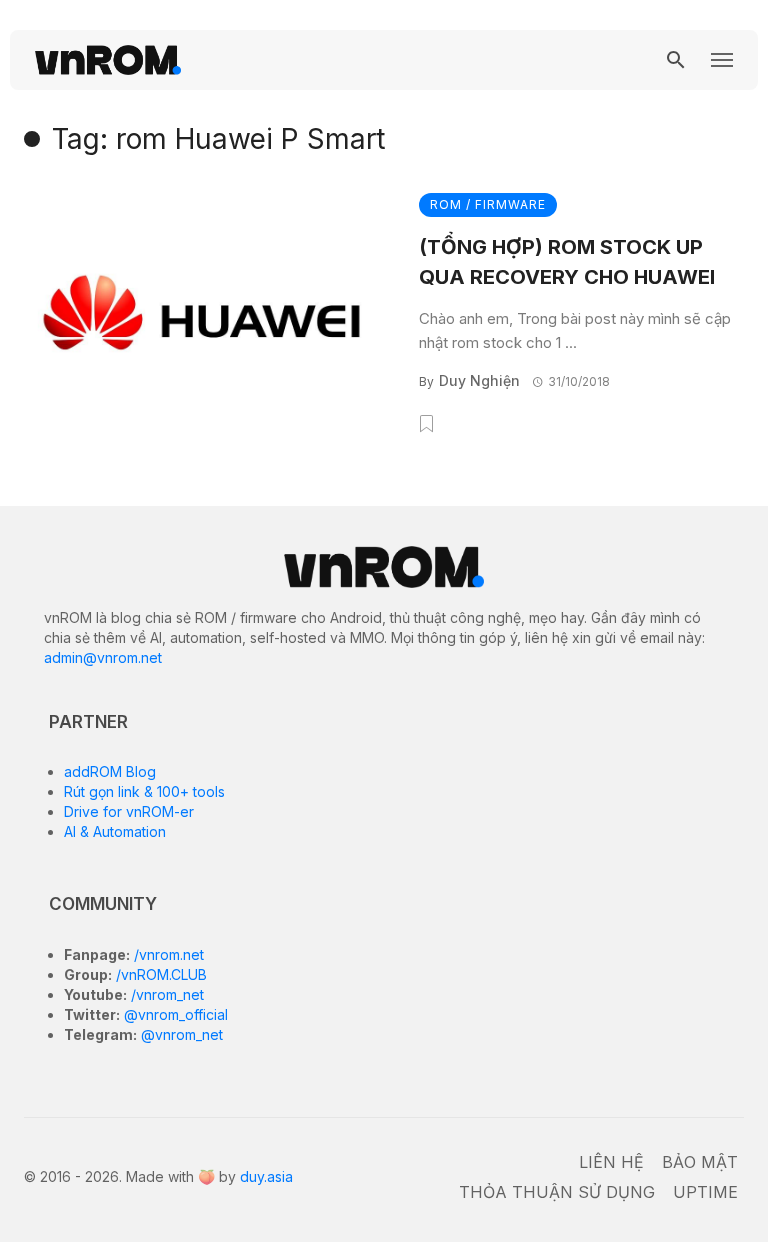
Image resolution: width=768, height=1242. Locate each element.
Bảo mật (700, 1162)
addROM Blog (110, 771)
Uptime (705, 1192)
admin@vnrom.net (103, 657)
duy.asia (266, 1176)
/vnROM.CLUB (159, 974)
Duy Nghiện (479, 380)
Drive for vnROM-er (129, 811)
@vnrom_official (174, 1014)
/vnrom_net (165, 994)
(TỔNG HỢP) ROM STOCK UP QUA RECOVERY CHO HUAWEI (567, 261)
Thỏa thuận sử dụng (557, 1192)
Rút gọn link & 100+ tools (144, 791)
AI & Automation (115, 831)
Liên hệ (611, 1162)
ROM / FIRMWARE (488, 204)
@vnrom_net (180, 1034)
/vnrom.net (167, 954)
